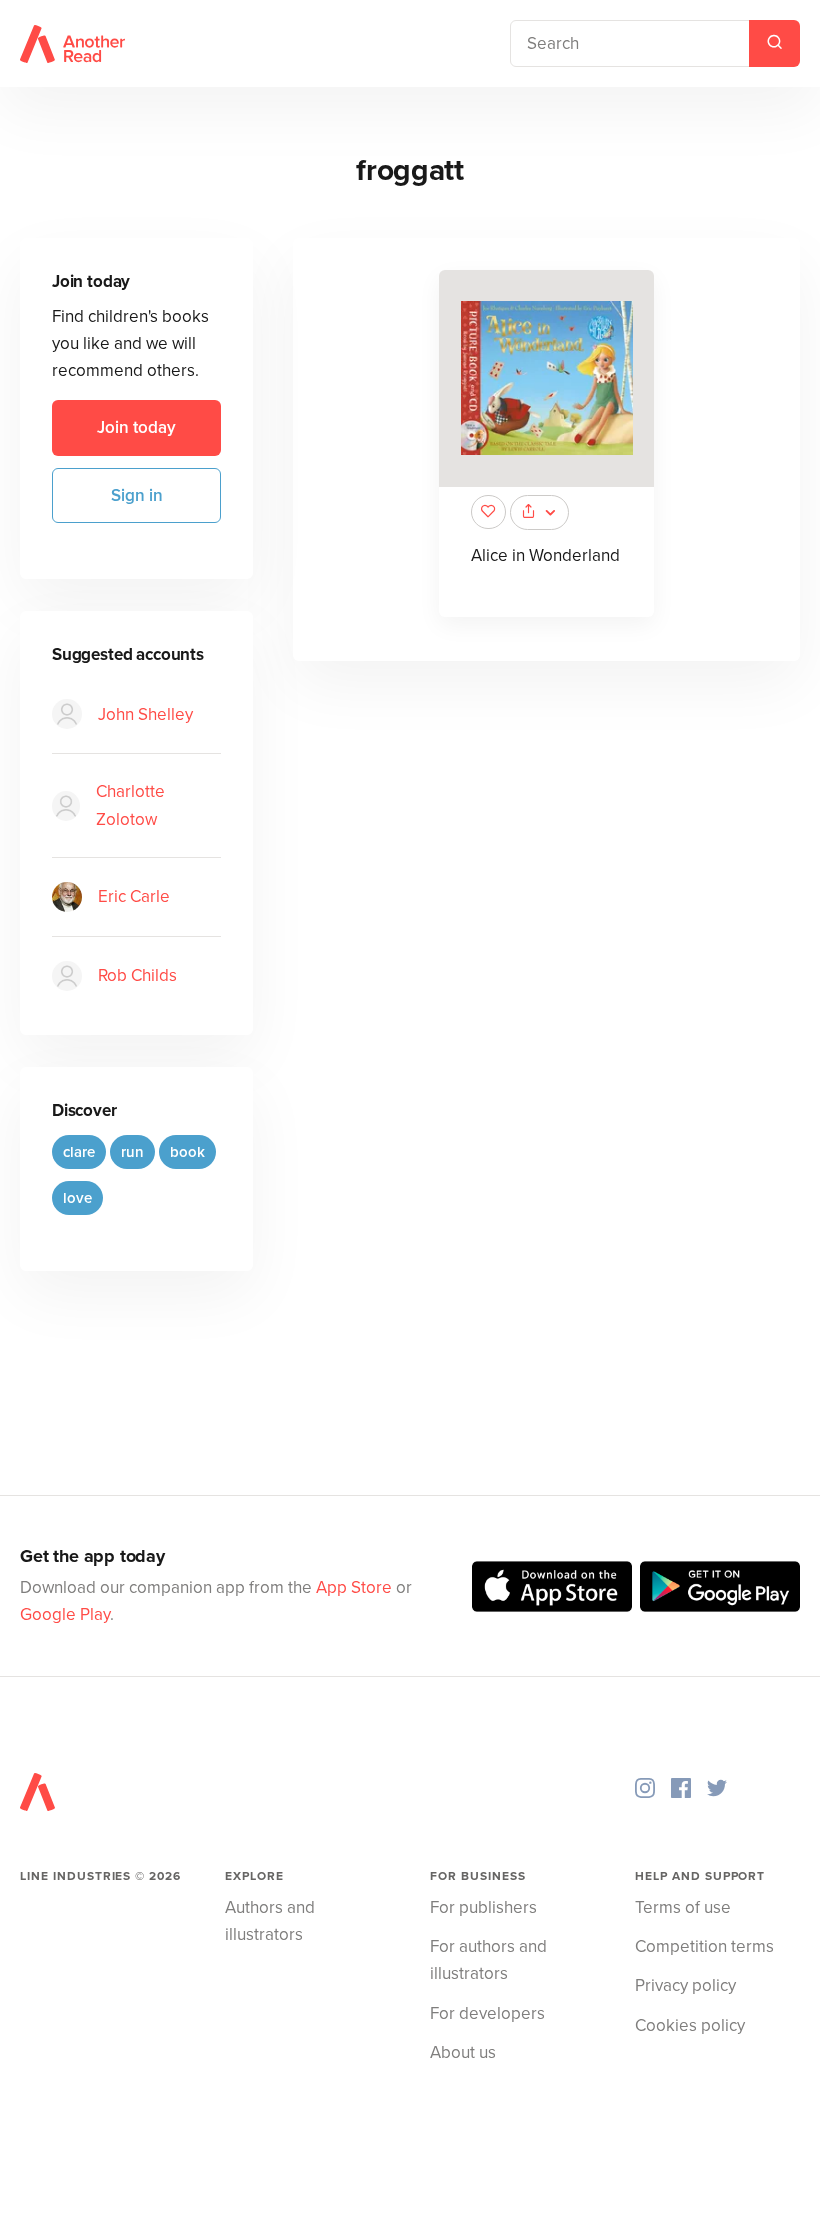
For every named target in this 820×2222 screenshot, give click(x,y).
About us (463, 2052)
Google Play (65, 1614)
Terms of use (683, 1907)
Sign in (137, 495)
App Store (354, 1587)
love (77, 1198)
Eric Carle (134, 896)
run (132, 1152)
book (187, 1152)
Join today (136, 427)
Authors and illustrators (270, 1921)
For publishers (483, 1907)
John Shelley (145, 714)
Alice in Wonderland (545, 555)
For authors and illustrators (488, 1960)
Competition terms (704, 1946)
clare (79, 1152)
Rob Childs (137, 975)
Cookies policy (690, 2025)
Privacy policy (685, 1985)
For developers (487, 2013)
